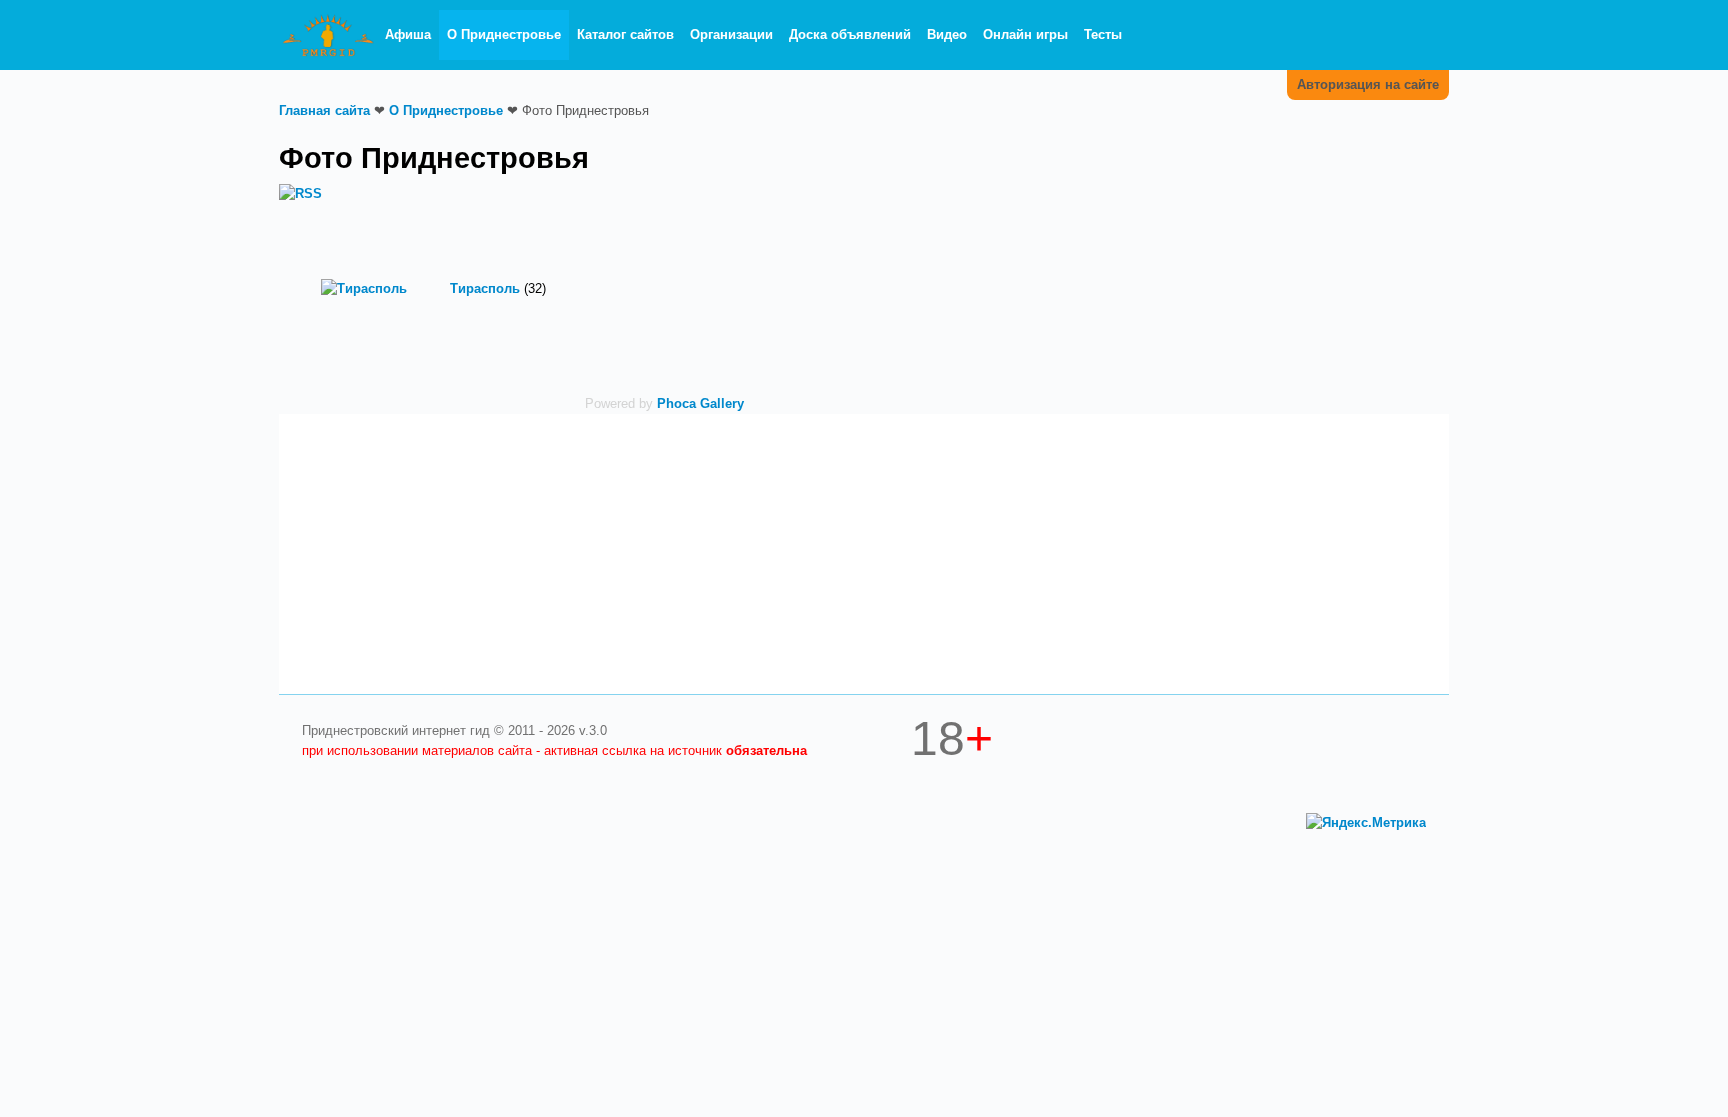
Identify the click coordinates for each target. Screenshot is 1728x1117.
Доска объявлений (850, 34)
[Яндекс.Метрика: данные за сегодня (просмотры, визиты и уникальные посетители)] (1366, 823)
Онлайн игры (1025, 34)
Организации (731, 34)
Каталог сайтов (625, 34)
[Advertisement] (1254, 273)
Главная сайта (324, 110)
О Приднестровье (504, 34)
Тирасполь (485, 288)
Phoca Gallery (700, 403)
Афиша (408, 34)
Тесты (1103, 34)
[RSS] (300, 192)
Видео (947, 34)
